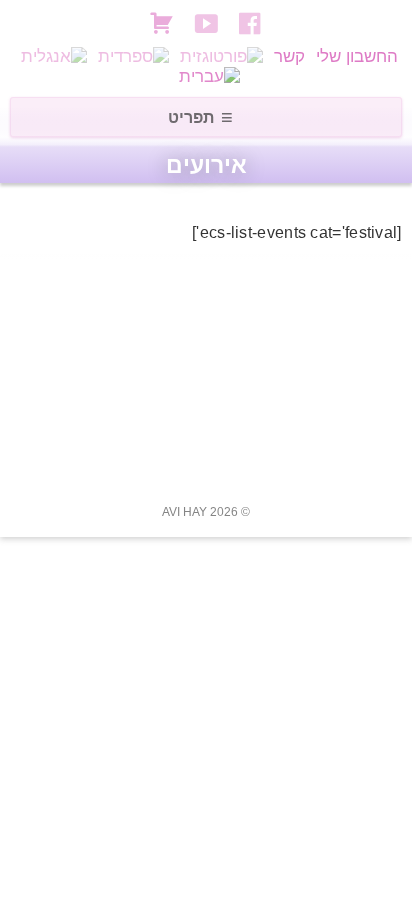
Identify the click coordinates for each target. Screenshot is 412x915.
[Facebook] (253, 23)
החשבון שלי (357, 56)
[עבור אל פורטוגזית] (221, 56)
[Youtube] (209, 23)
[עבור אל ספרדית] (133, 56)
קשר (289, 56)
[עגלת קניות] (162, 21)
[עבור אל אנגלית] (54, 56)
